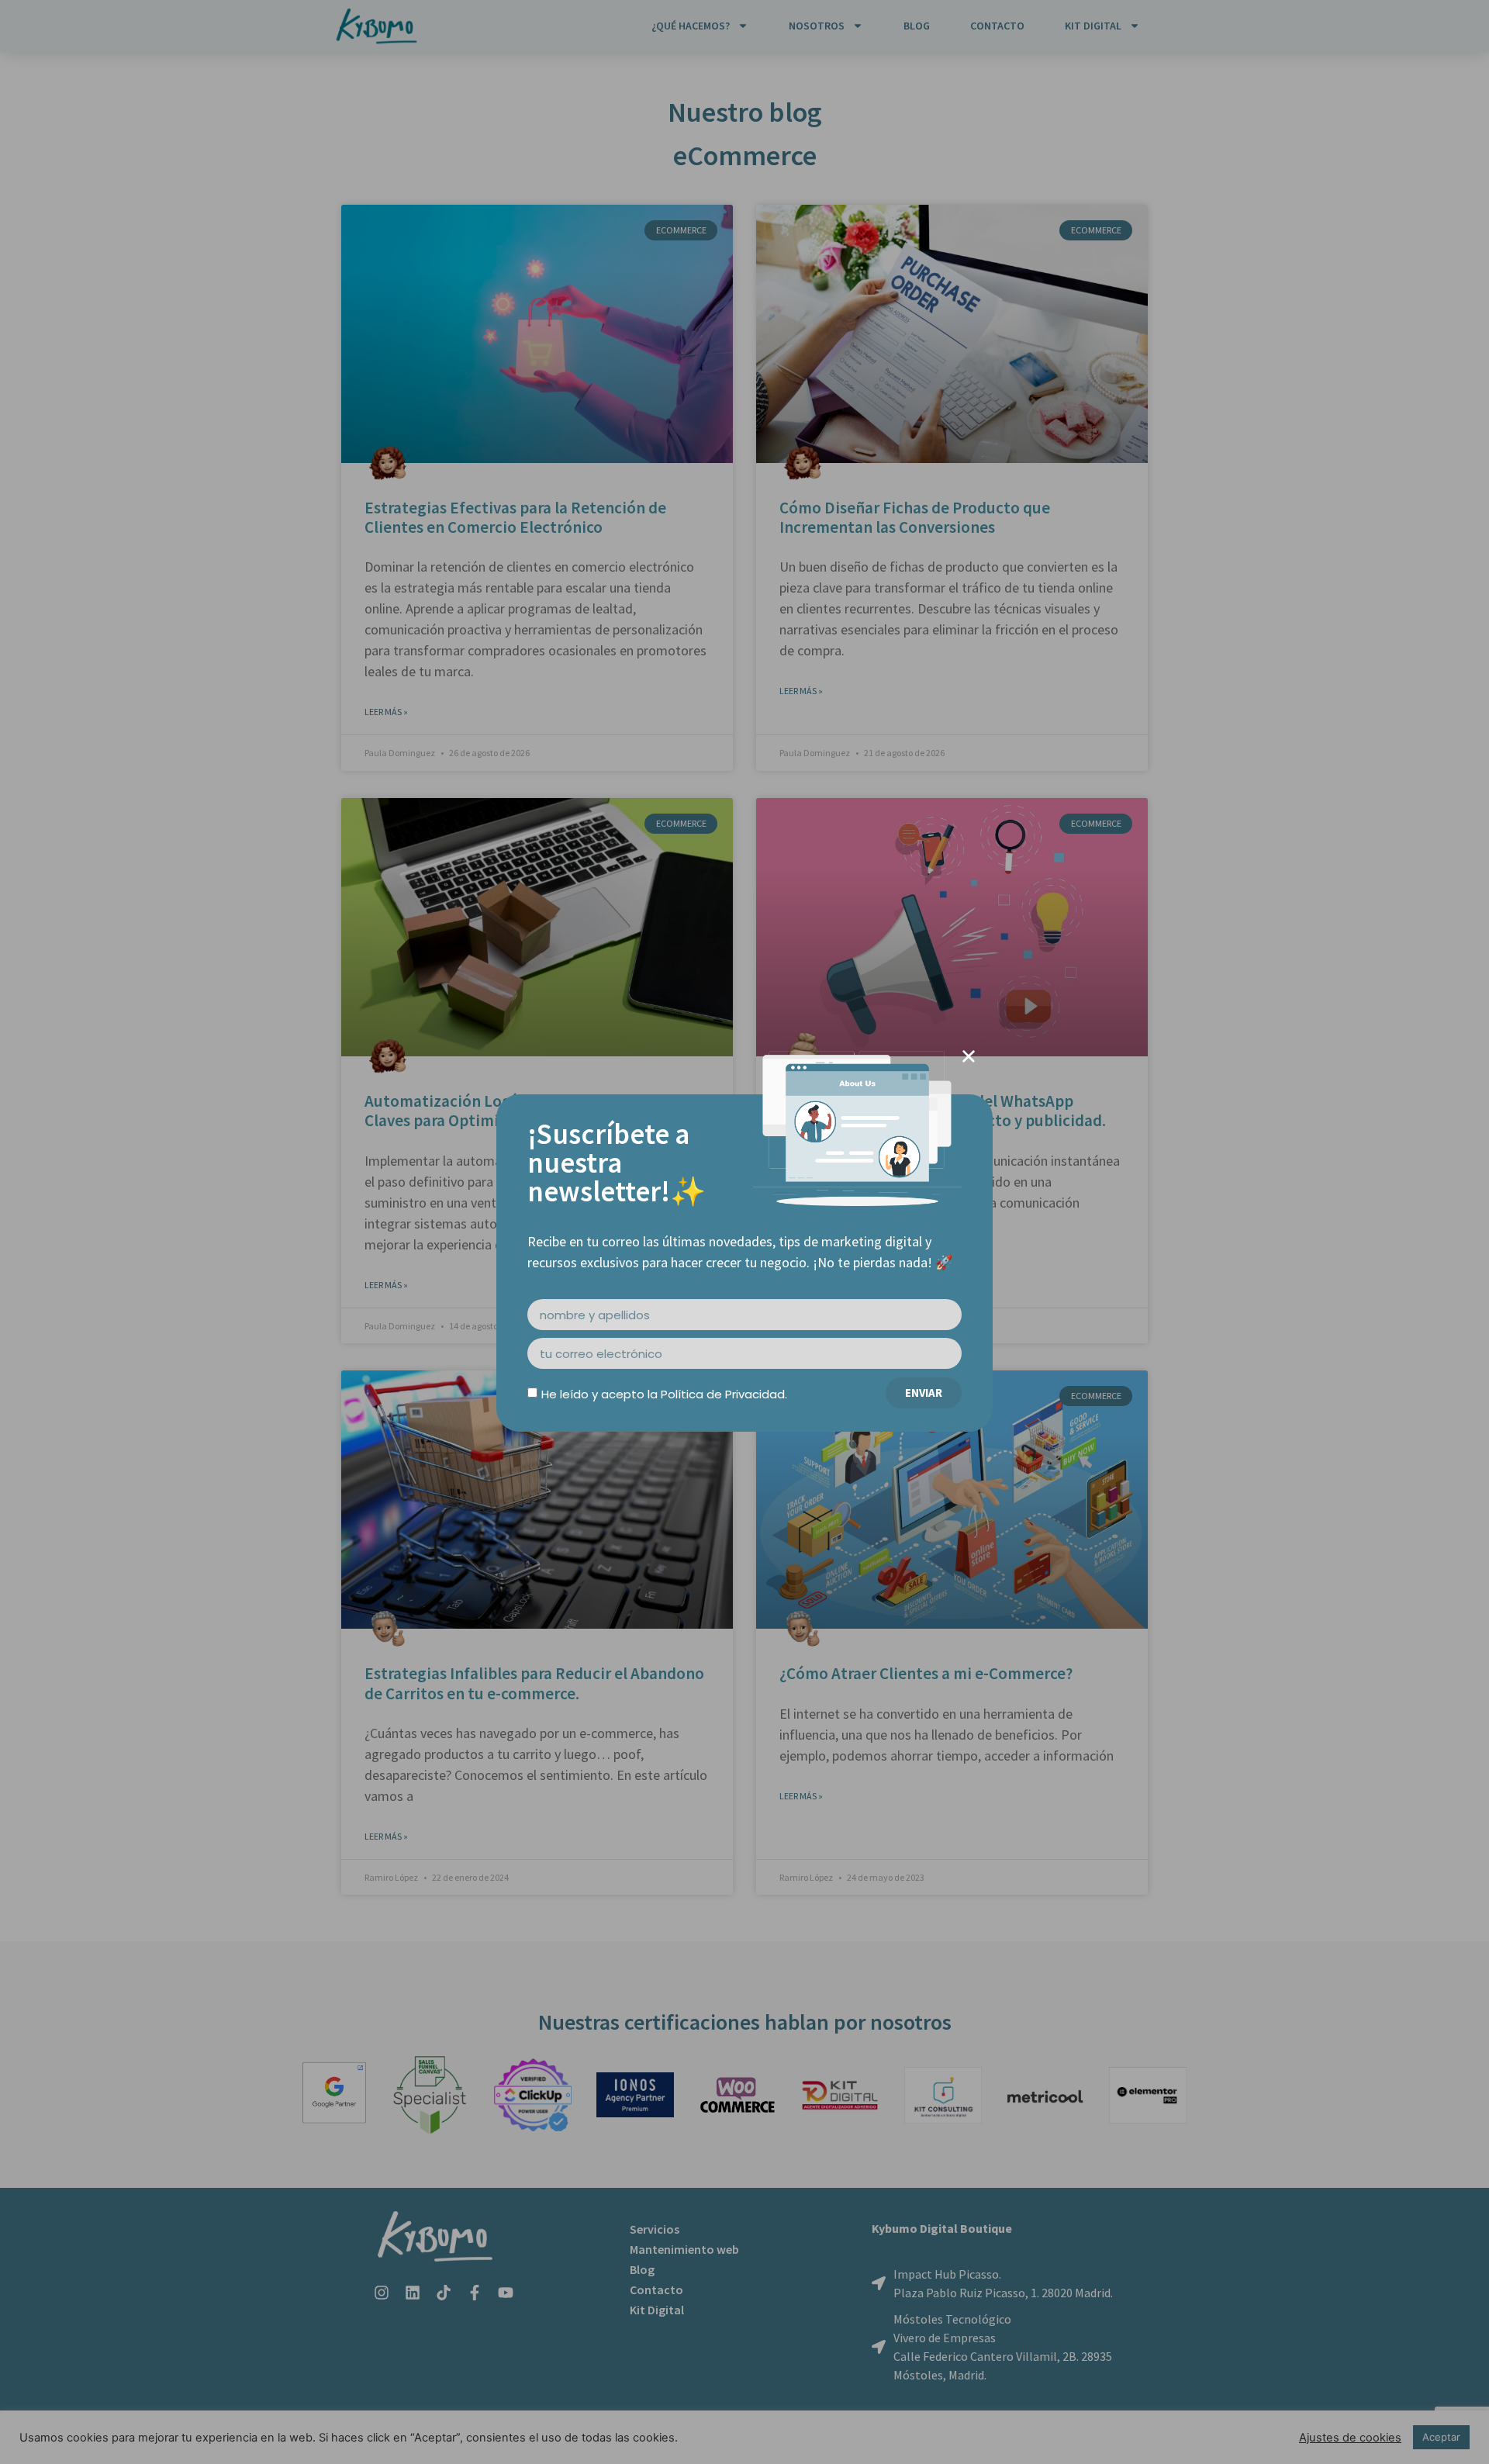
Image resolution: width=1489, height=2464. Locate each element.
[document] (744, 1232)
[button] (969, 1056)
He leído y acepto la (664, 1394)
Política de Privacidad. (724, 1394)
